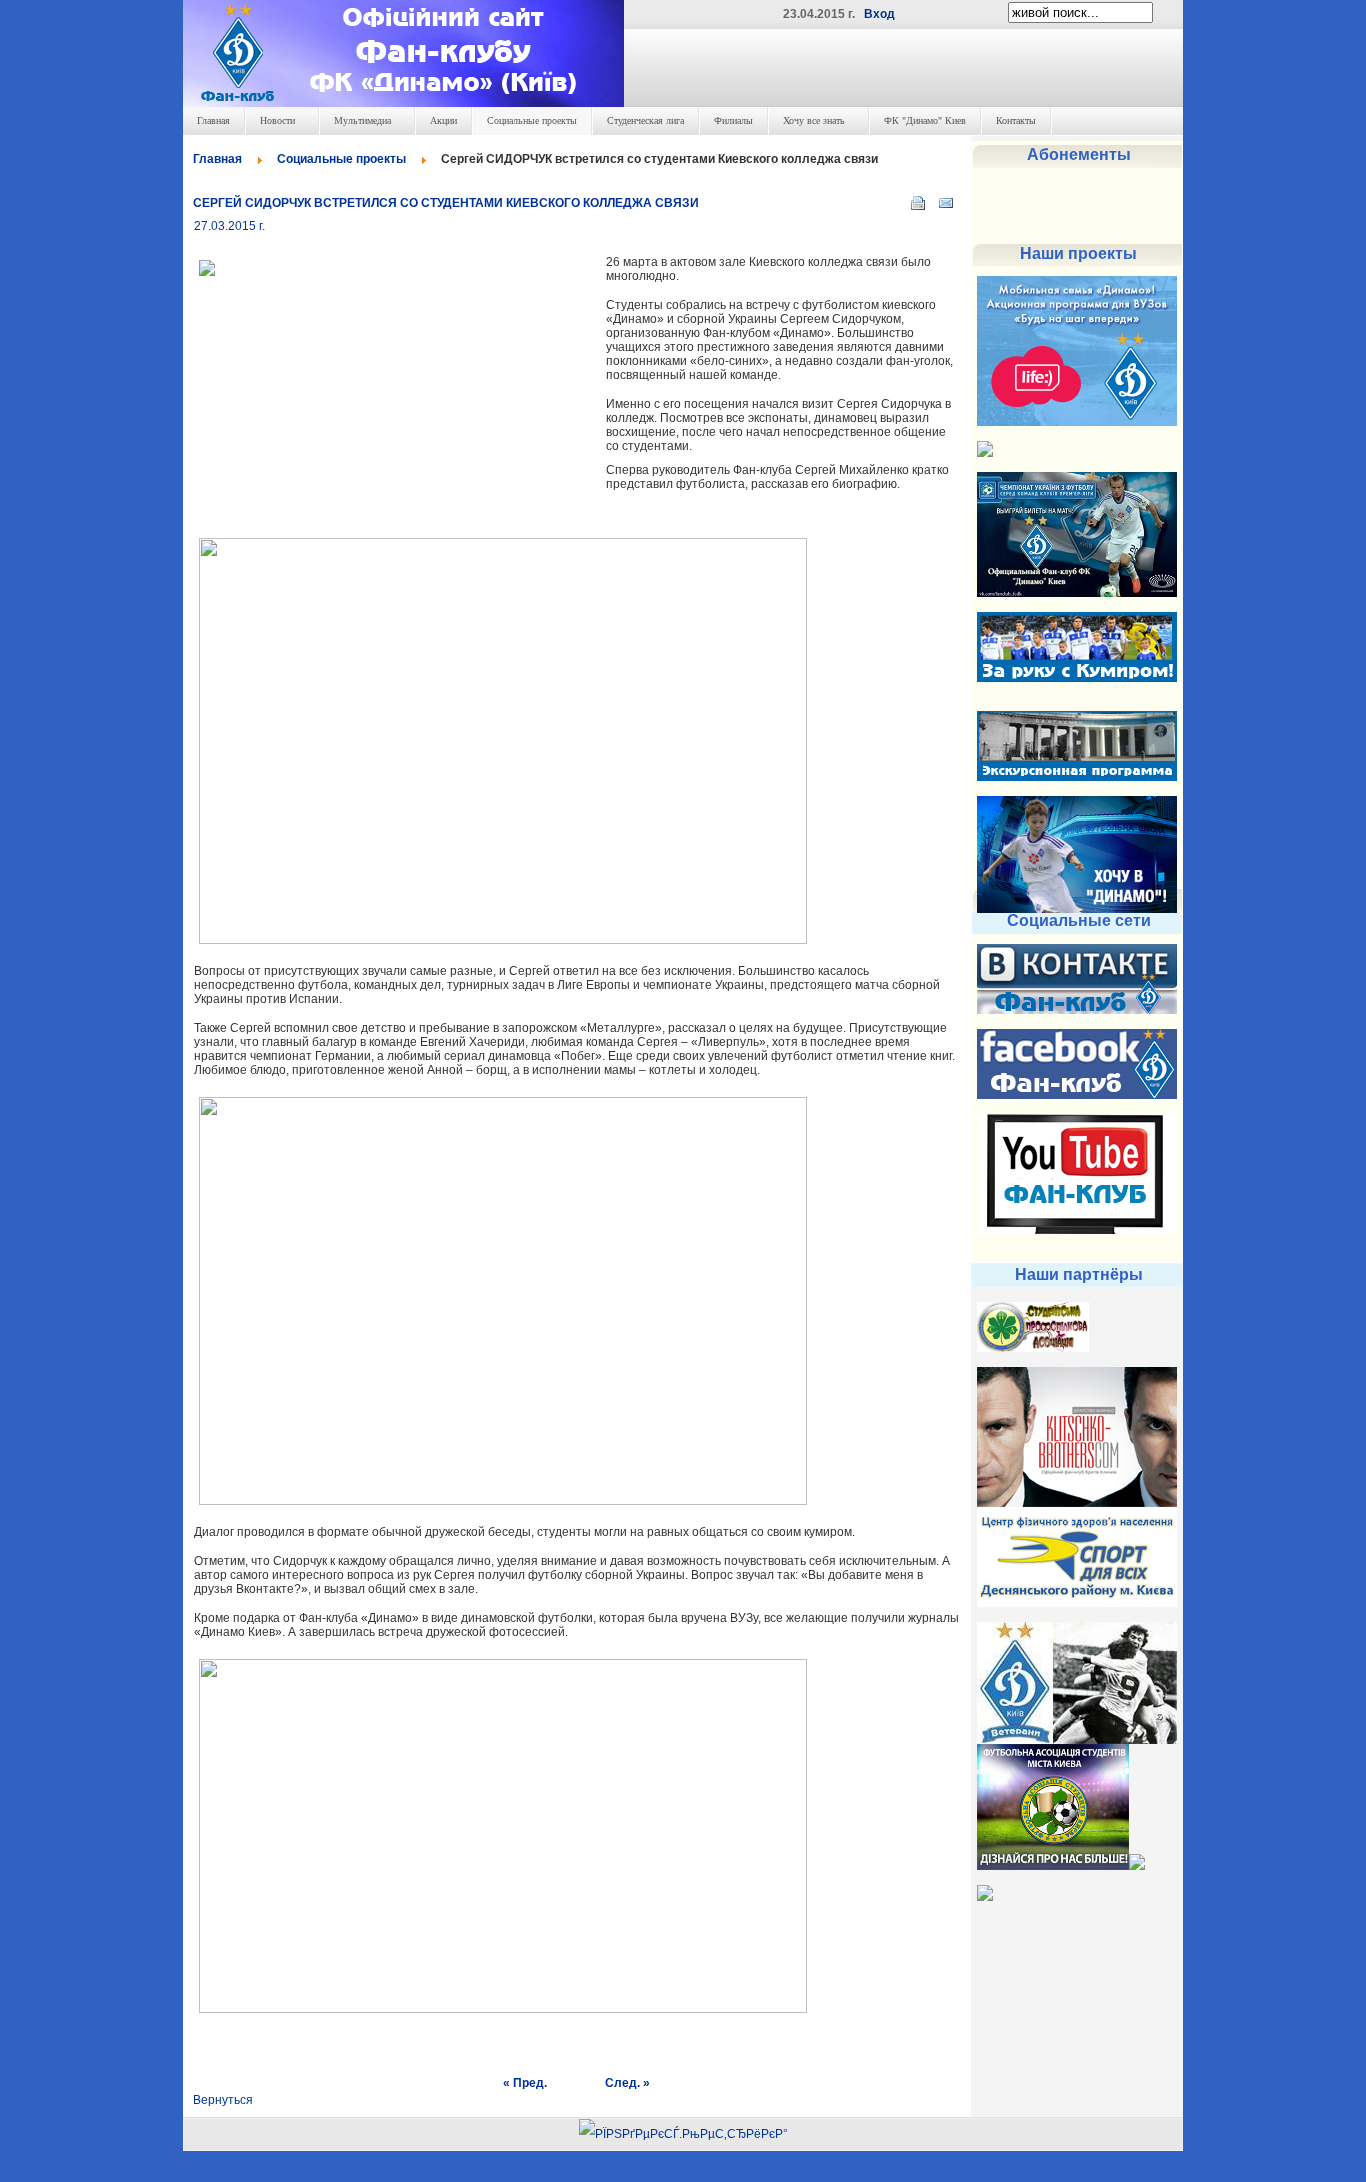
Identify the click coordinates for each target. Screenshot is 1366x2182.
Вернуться (223, 2100)
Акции (443, 120)
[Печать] (918, 199)
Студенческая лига (645, 120)
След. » (627, 2083)
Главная (213, 120)
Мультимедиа (362, 120)
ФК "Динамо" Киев (925, 120)
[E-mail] (946, 199)
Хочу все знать (814, 120)
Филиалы (733, 120)
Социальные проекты (532, 120)
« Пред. (525, 2083)
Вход (879, 14)
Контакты (1016, 120)
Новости (277, 120)
